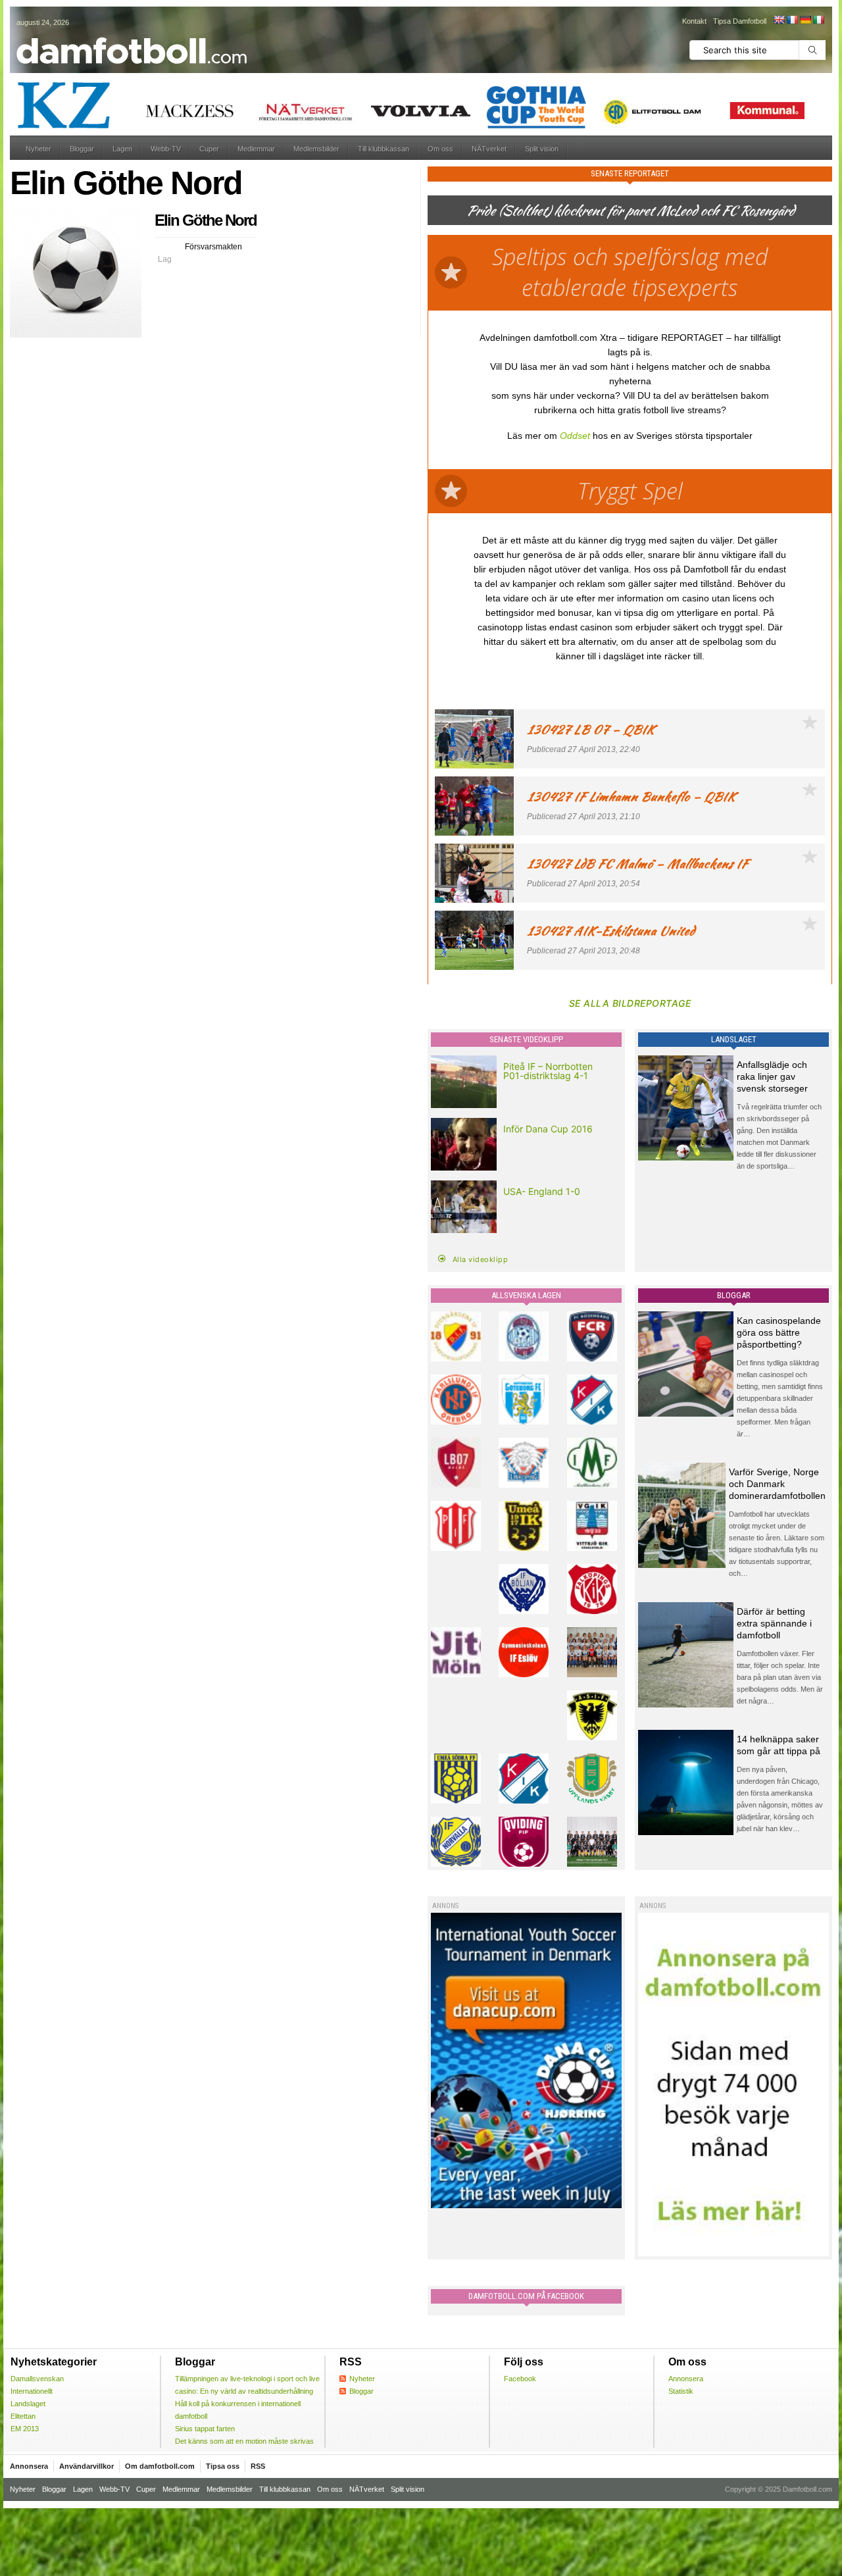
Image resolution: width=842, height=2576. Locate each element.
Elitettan (23, 2416)
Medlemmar (256, 149)
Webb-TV (166, 149)
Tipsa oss (223, 2466)
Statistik (681, 2391)
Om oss (440, 149)
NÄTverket (489, 149)
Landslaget (28, 2404)
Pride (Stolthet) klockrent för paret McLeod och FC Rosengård (630, 210)
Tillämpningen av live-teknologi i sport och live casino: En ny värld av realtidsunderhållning (247, 2385)
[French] (792, 20)
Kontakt (694, 21)
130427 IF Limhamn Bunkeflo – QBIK (631, 796)
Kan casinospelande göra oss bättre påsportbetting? (779, 1332)
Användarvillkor (87, 2466)
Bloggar (82, 149)
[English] (779, 20)
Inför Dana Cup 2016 (548, 1129)
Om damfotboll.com (160, 2466)
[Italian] (818, 20)
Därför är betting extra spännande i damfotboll (774, 1623)
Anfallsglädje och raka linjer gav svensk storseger (772, 1076)
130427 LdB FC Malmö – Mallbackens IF (637, 864)
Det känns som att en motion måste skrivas (244, 2441)
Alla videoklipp (481, 1259)
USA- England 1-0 (542, 1191)
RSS (258, 2466)
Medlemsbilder (316, 149)
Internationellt (32, 2391)
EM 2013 (25, 2429)
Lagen (122, 149)
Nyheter (38, 149)
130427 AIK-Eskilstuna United (611, 931)
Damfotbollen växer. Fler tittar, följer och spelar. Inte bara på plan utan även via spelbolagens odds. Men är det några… (780, 1677)
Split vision (542, 149)
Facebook (520, 2379)
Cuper (209, 149)
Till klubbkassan (384, 149)
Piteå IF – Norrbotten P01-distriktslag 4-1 (548, 1071)
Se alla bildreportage (630, 1003)
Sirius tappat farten (205, 2429)
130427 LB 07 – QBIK (591, 729)
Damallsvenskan (37, 2379)
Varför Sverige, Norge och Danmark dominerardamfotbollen (777, 1484)
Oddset (575, 436)
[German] (805, 20)
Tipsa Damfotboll (740, 21)
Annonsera (686, 2379)
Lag (165, 259)
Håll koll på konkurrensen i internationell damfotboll (238, 2410)
